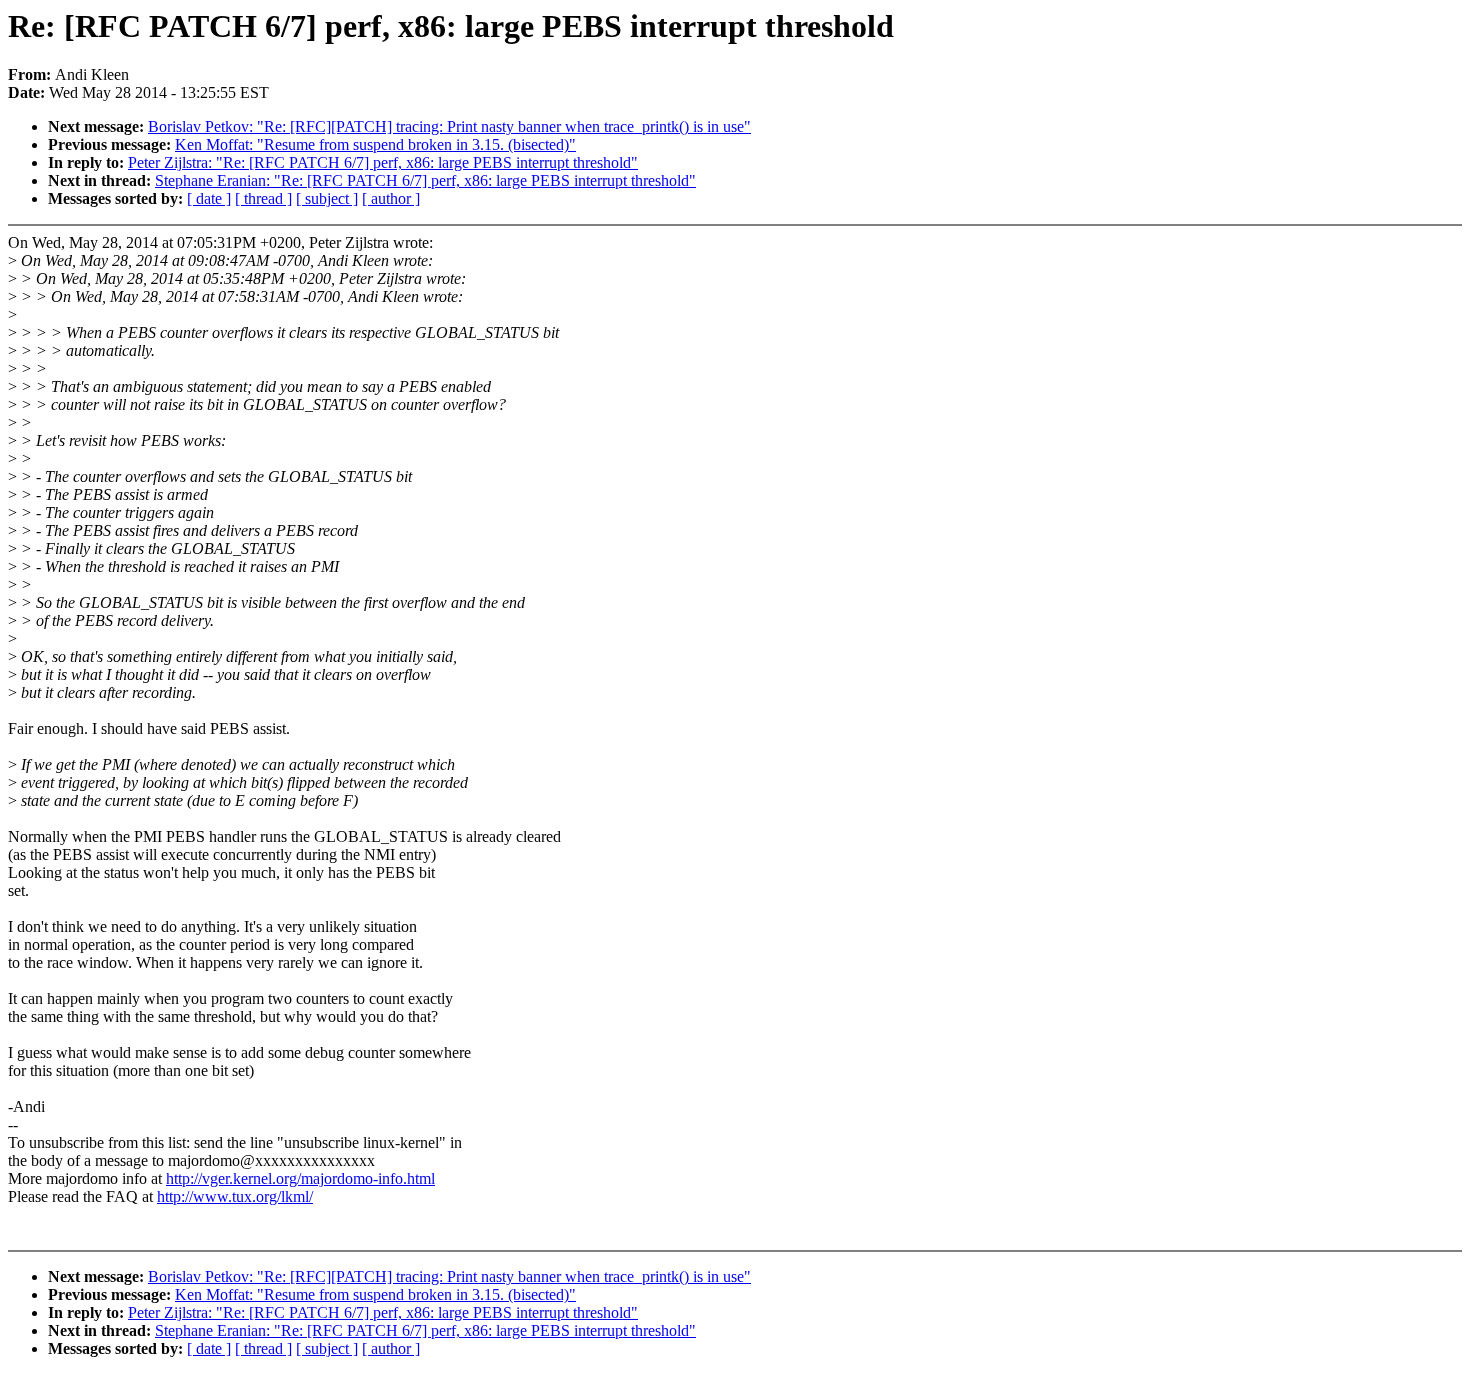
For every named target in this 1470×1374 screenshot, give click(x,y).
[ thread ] (263, 198)
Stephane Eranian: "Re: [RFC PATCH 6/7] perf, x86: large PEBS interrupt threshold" (425, 180)
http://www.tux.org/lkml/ (235, 1196)
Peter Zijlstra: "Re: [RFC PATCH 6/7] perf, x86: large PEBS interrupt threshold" (383, 162)
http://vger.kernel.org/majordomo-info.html (300, 1178)
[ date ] (209, 198)
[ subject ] (327, 198)
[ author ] (391, 198)
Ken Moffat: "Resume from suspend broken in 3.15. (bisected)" (375, 144)
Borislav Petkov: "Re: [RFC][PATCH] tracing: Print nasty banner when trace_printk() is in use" (449, 126)
